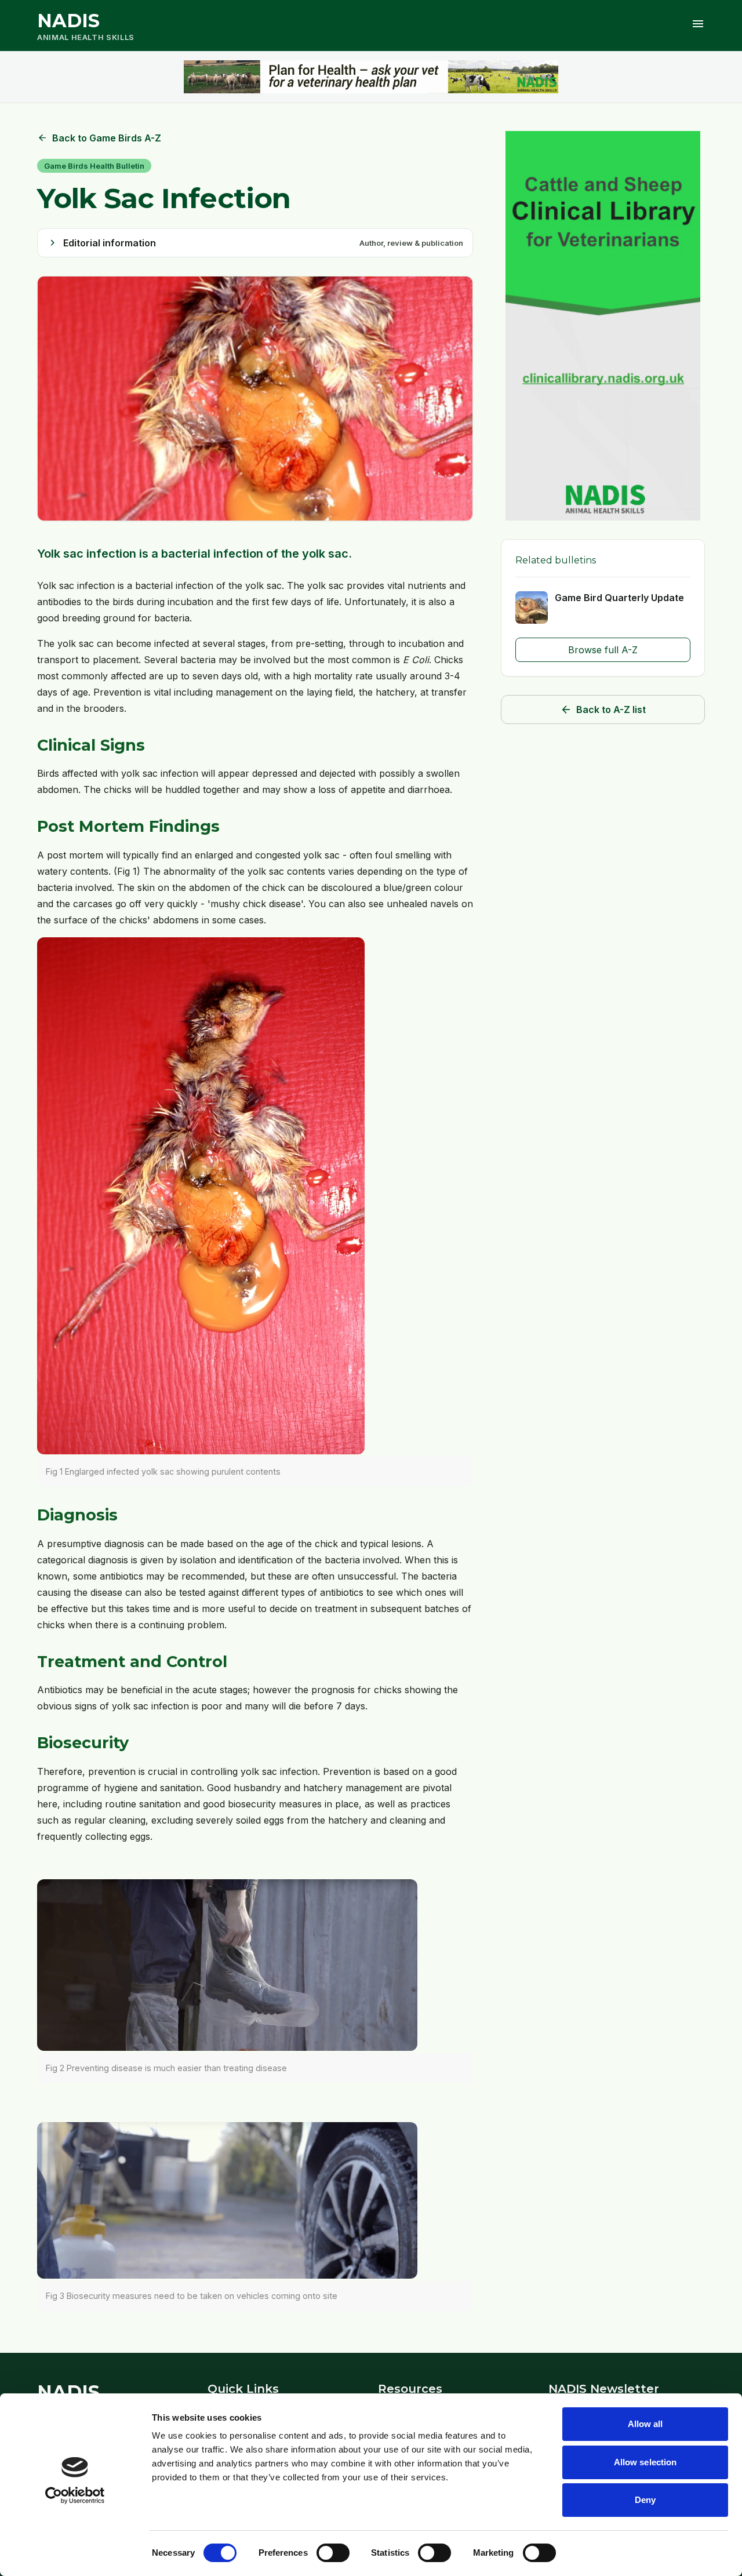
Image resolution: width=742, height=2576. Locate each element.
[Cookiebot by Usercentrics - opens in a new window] (75, 2495)
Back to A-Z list (603, 710)
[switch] (333, 2553)
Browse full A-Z (603, 650)
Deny (645, 2500)
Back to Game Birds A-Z (99, 138)
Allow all (645, 2424)
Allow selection (645, 2462)
